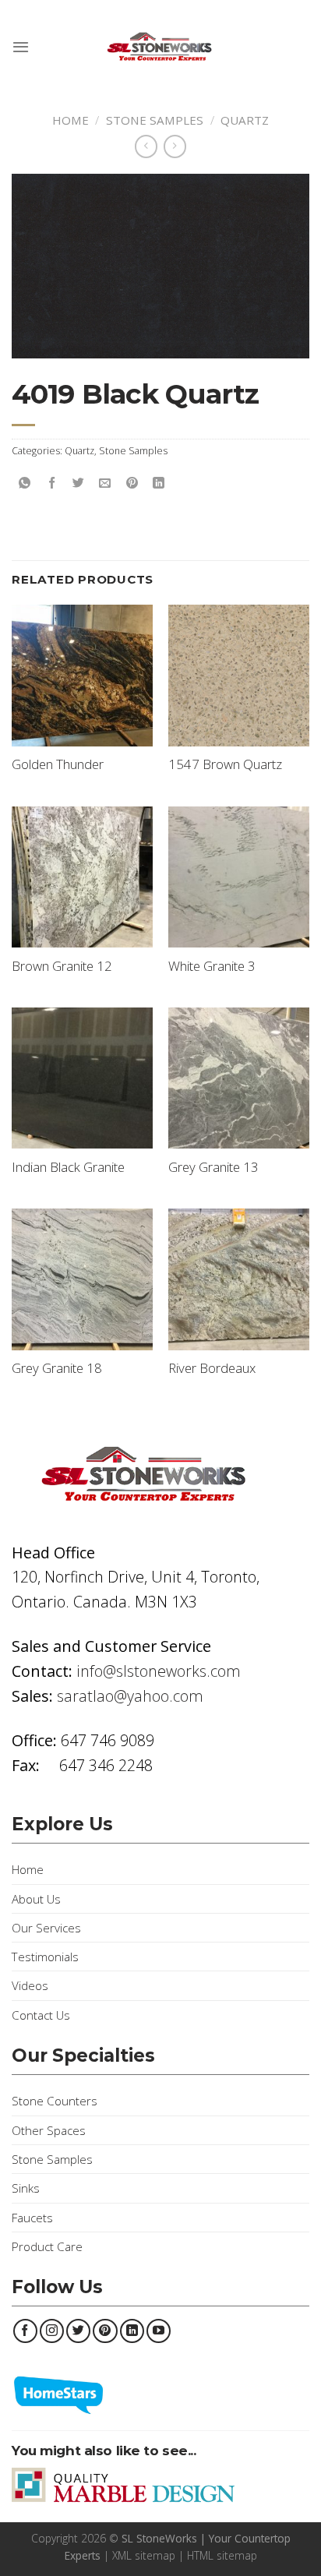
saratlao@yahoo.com (130, 1696)
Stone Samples (155, 120)
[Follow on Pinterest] (105, 2331)
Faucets (32, 2218)
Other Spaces (49, 2130)
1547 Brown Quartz (225, 764)
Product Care (47, 2246)
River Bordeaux (212, 1368)
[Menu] (21, 47)
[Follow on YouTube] (159, 2331)
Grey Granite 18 (57, 1368)
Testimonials (45, 1957)
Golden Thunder (58, 764)
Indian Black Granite (68, 1167)
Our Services (46, 1928)
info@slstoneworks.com (159, 1671)
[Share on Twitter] (78, 483)
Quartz (245, 120)
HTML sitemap (222, 2555)
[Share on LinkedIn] (159, 483)
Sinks (26, 2188)
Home (71, 120)
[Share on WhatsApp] (25, 483)
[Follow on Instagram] (52, 2331)
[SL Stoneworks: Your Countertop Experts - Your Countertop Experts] (160, 47)
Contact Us (41, 2015)
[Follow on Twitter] (78, 2331)
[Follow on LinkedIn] (132, 2331)
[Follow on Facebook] (25, 2331)
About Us (36, 1899)
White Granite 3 (212, 966)
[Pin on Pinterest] (132, 483)
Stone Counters (55, 2101)
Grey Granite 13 (213, 1167)
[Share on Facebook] (52, 483)
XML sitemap (144, 2555)
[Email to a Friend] (105, 483)
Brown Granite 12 (62, 966)
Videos (30, 1985)
